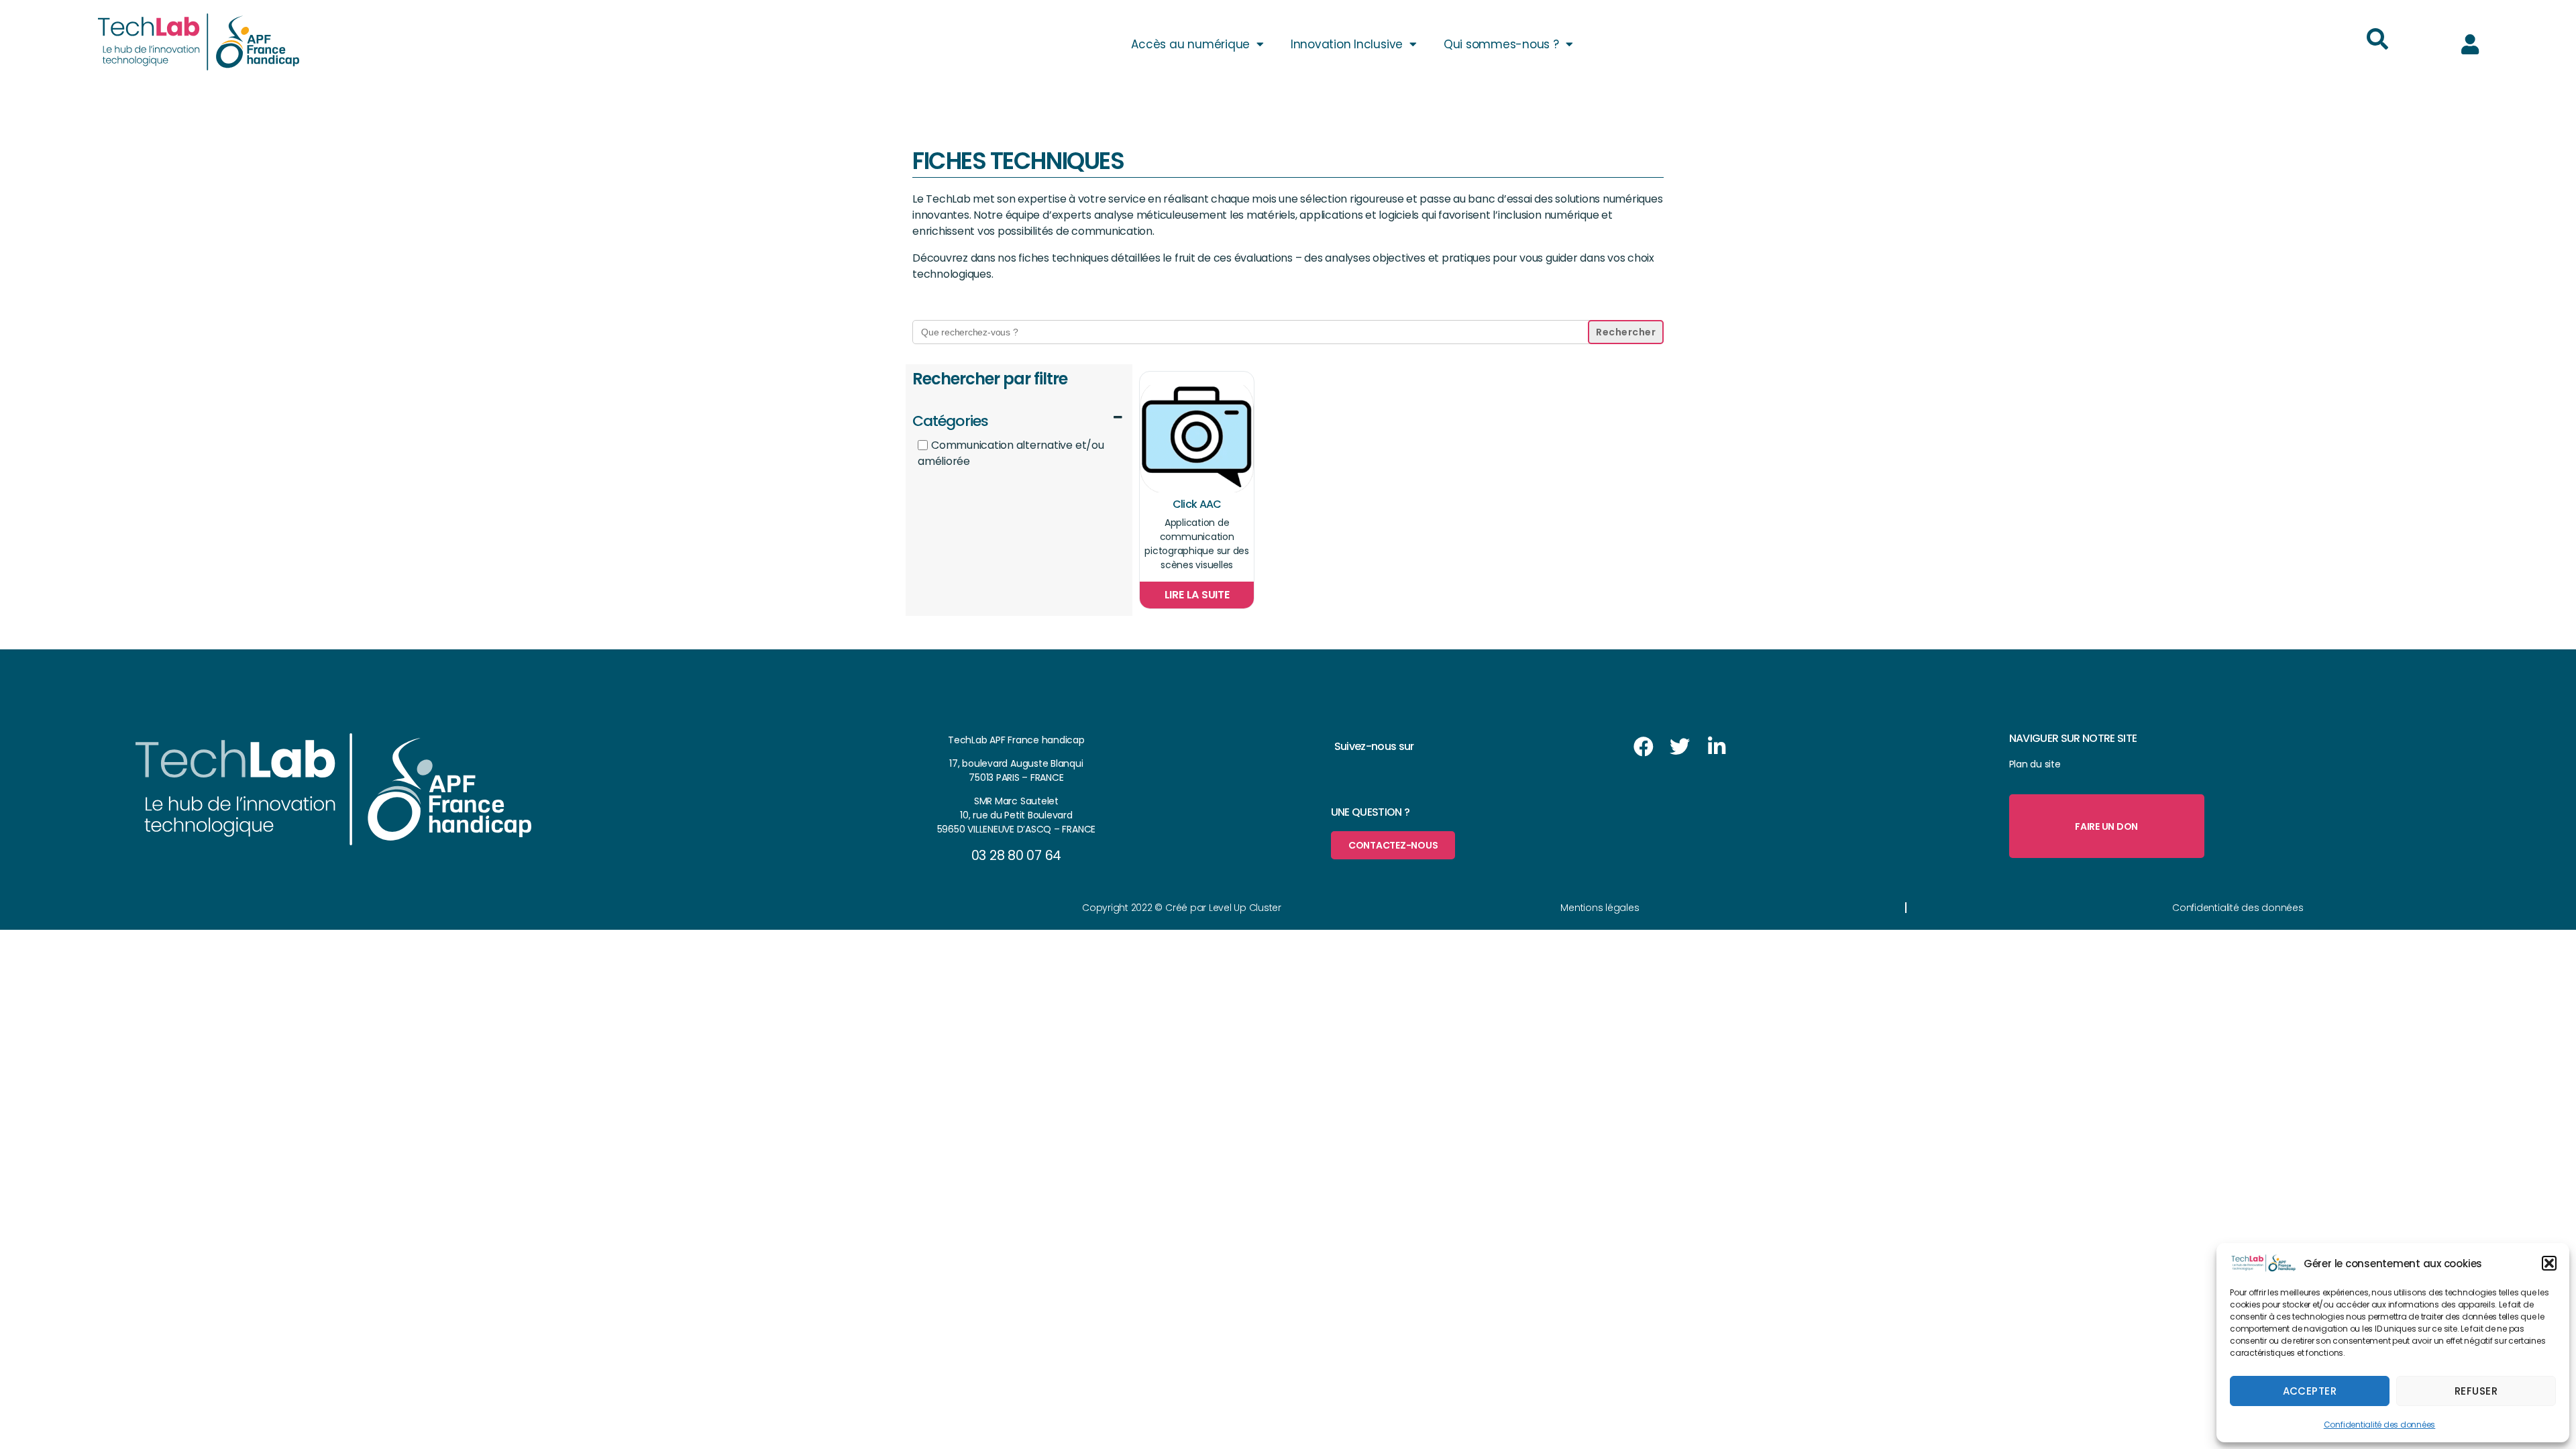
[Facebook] (1644, 747)
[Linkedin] (1717, 747)
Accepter (2310, 1391)
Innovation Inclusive (1347, 44)
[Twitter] (1680, 747)
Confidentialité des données (2380, 1425)
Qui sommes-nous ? (1501, 44)
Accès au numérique (1190, 44)
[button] (2549, 1263)
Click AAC (1197, 504)
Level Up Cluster (1245, 908)
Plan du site (2035, 764)
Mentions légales (1600, 908)
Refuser (2476, 1391)
